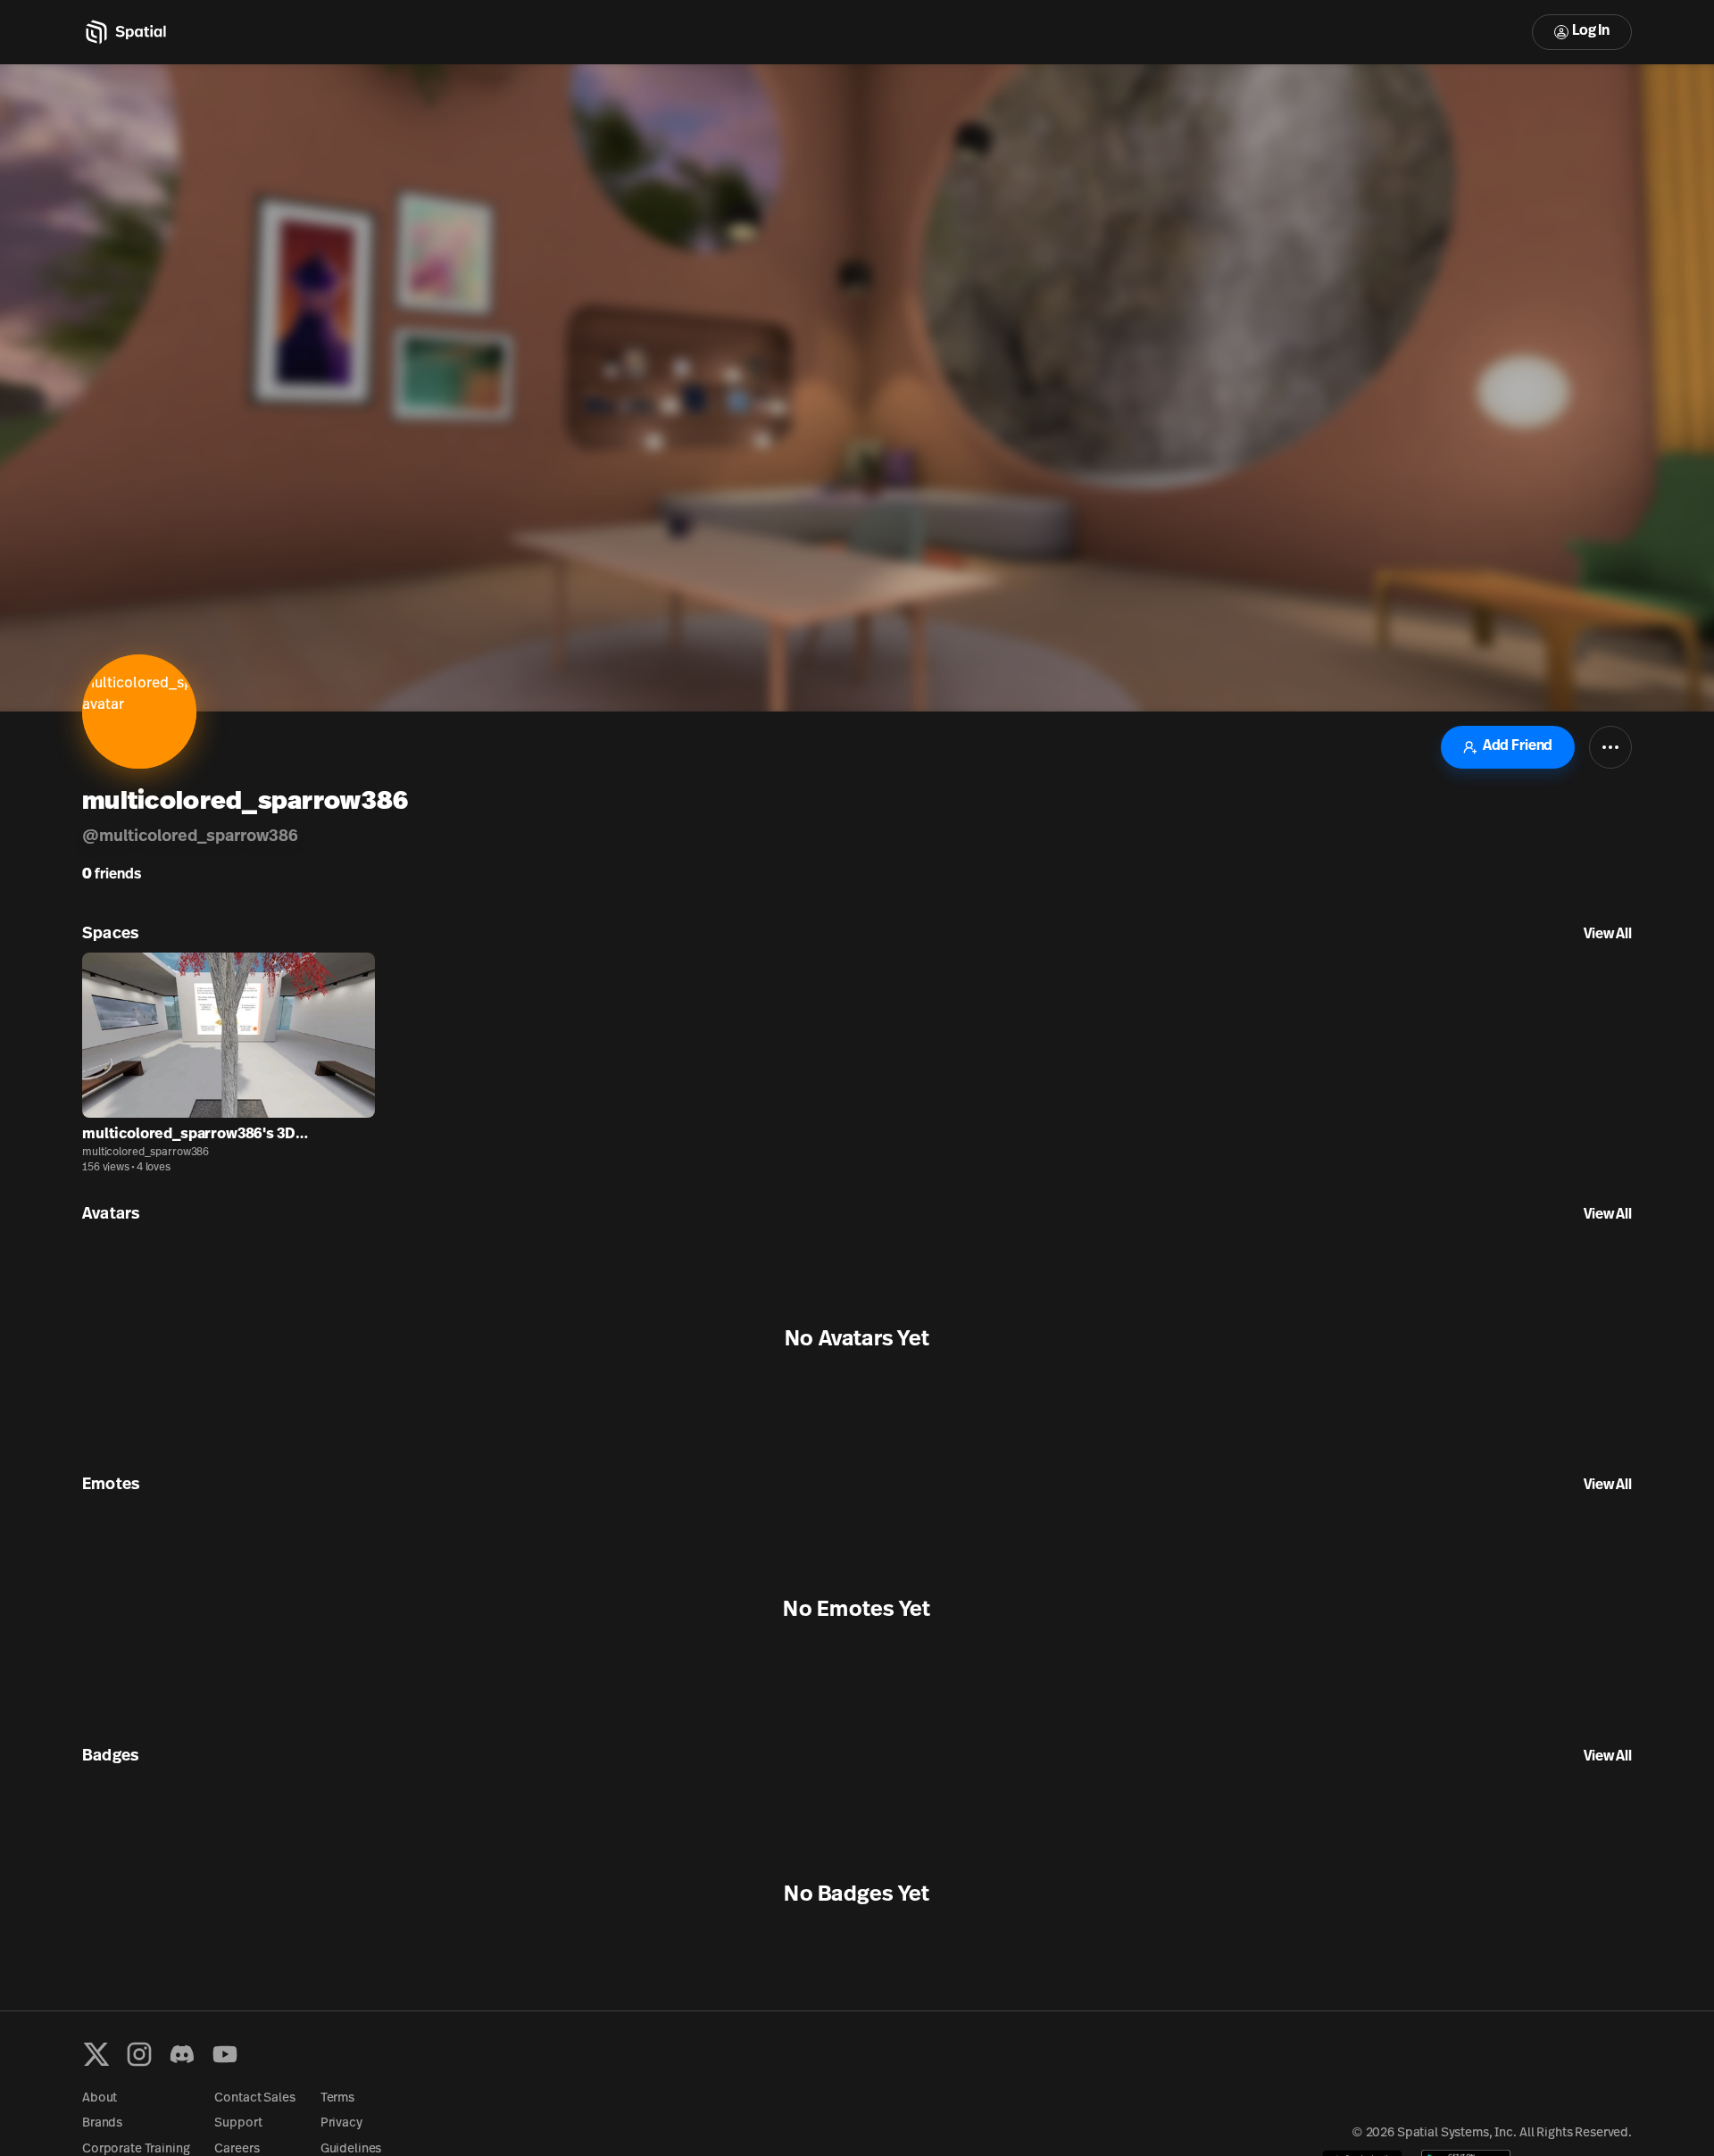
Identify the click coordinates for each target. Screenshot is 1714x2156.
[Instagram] (139, 2054)
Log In (1591, 31)
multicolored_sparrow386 (146, 1153)
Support (238, 2123)
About (100, 2098)
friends (112, 875)
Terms (337, 2098)
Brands (102, 2123)
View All (1608, 935)
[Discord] (182, 2054)
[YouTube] (225, 2054)
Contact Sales (254, 2098)
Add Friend (1518, 746)
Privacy (341, 2123)
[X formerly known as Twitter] (96, 2054)
